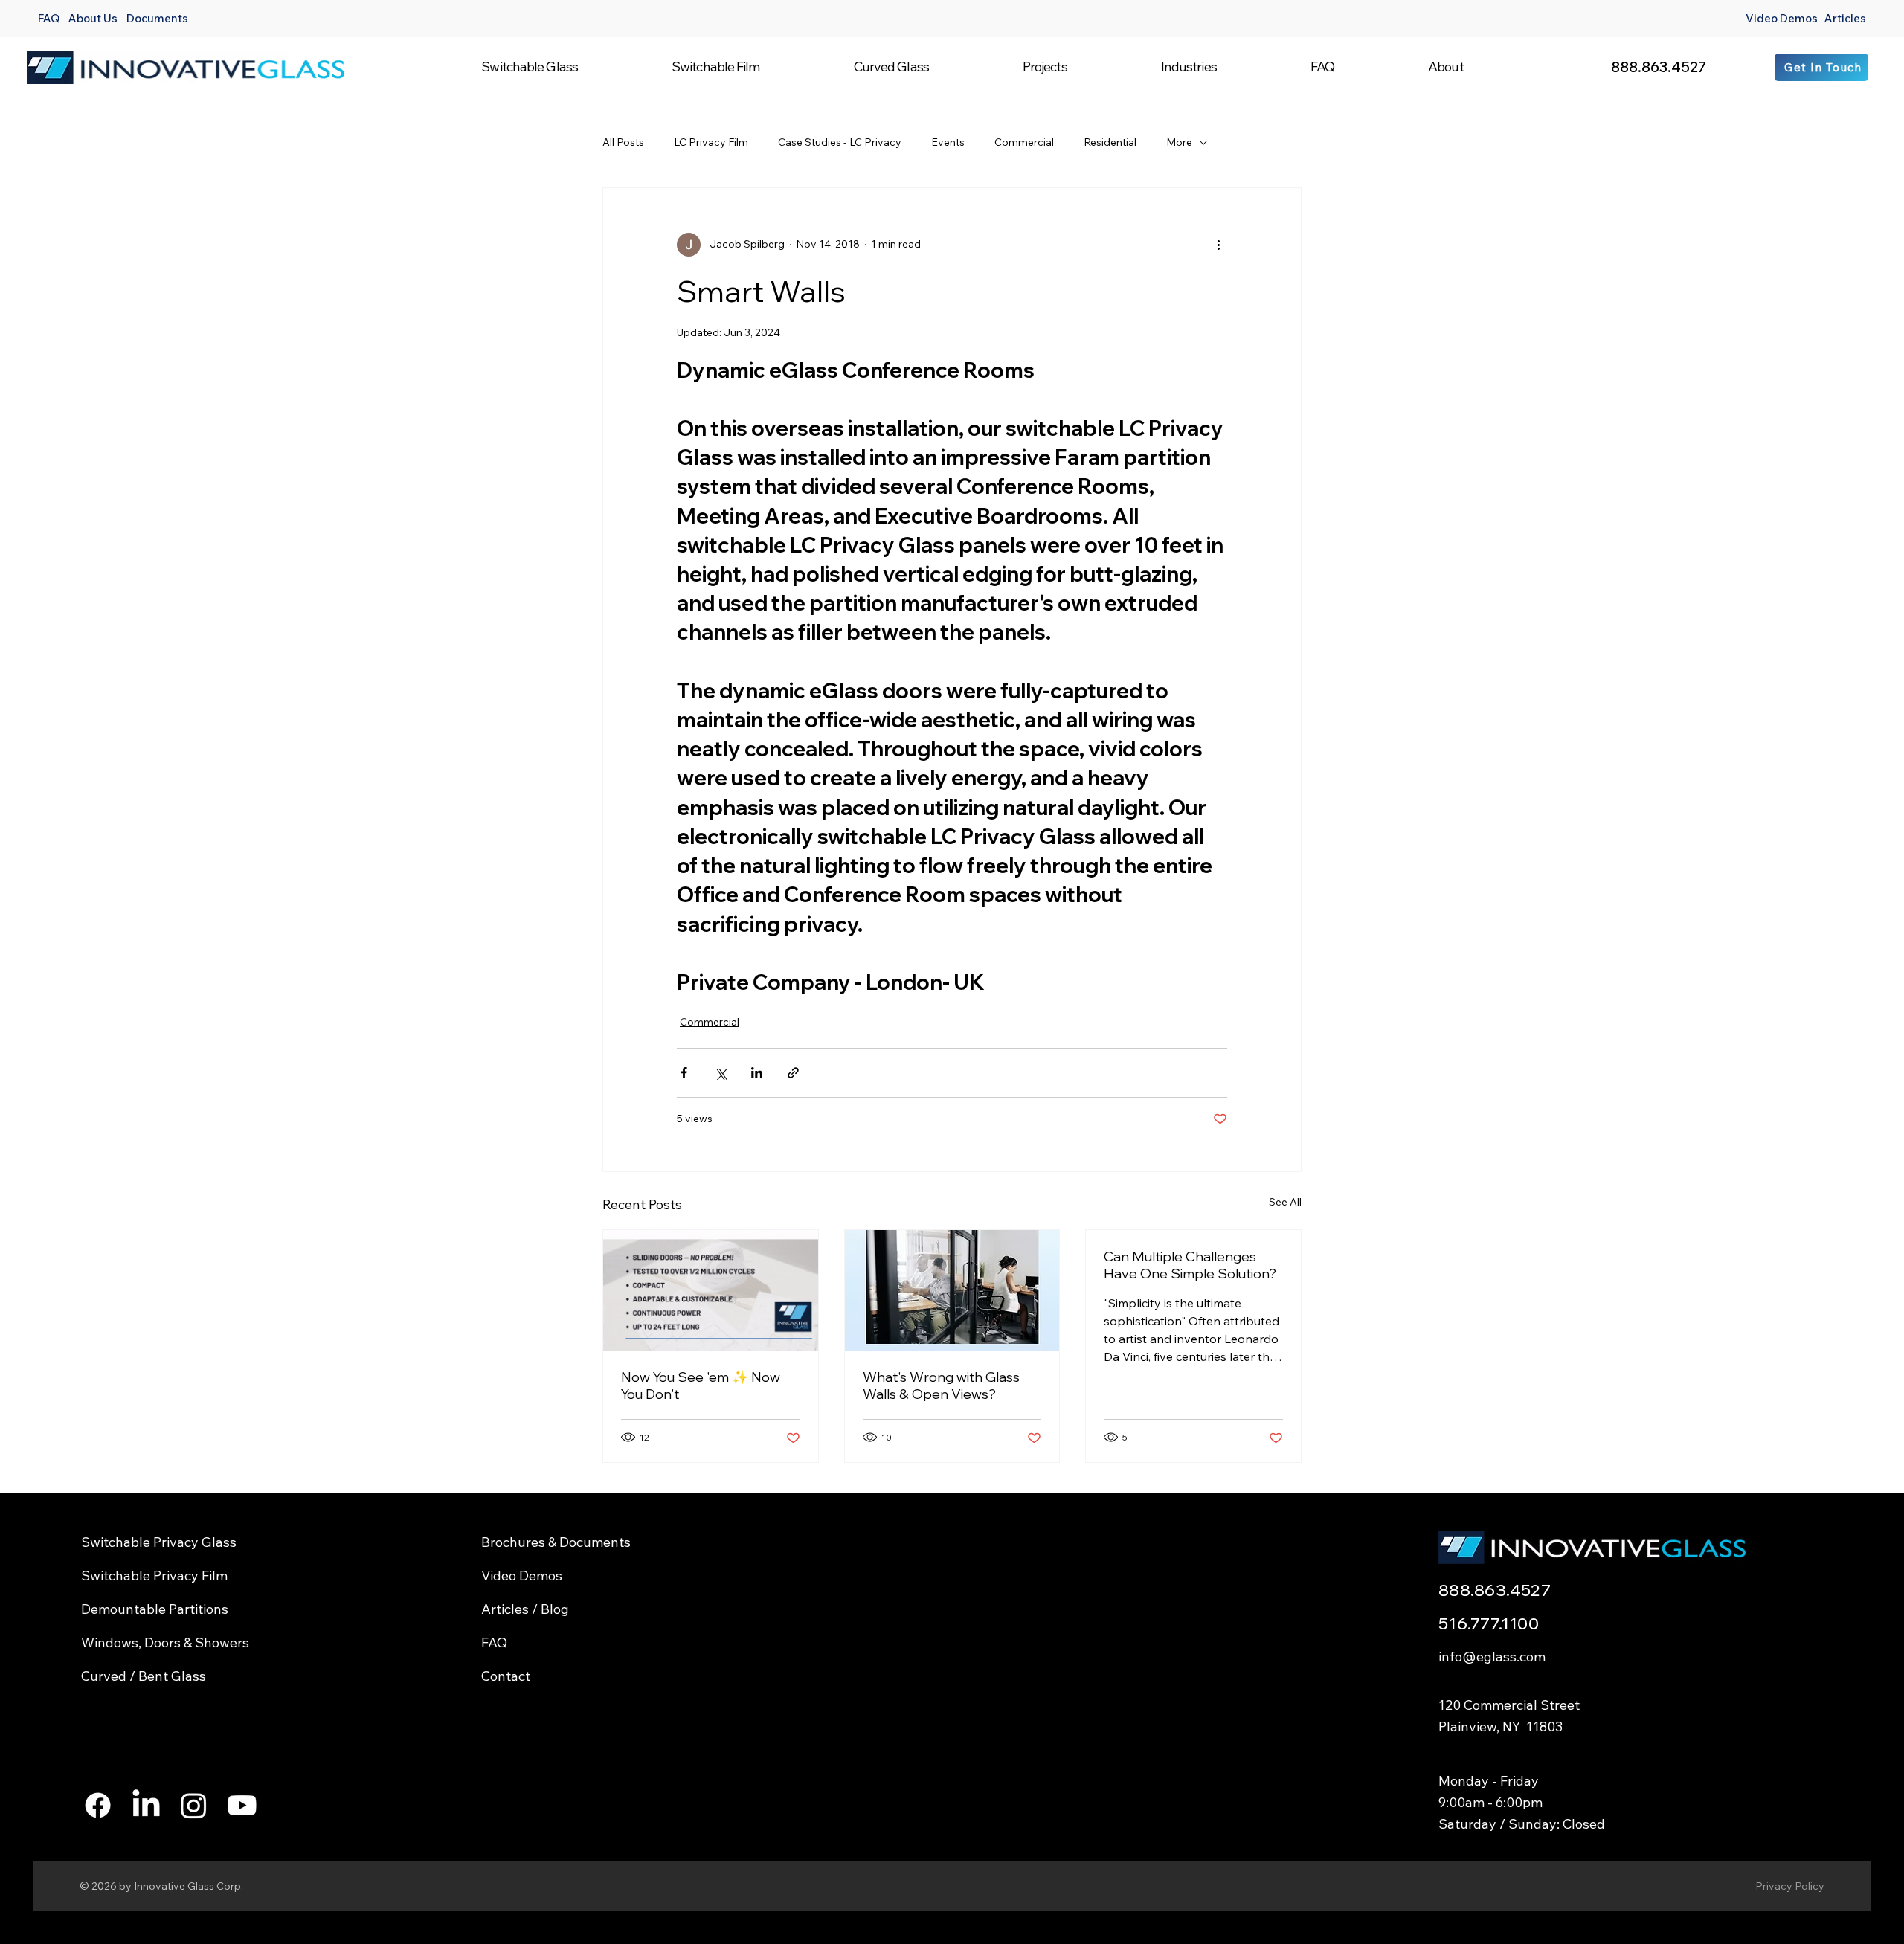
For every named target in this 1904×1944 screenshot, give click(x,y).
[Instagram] (194, 1805)
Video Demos (1782, 18)
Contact (506, 1676)
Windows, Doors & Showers (165, 1642)
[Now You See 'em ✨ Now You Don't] (711, 1290)
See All (1285, 1202)
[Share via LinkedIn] (757, 1073)
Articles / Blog (525, 1609)
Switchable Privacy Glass (159, 1542)
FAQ (49, 18)
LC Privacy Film (711, 142)
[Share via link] (793, 1073)
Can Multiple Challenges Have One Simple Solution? (1190, 1265)
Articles (1845, 18)
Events (948, 142)
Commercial (1024, 142)
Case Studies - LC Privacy (840, 142)
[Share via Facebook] (684, 1073)
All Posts (623, 142)
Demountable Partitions (155, 1609)
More (1179, 142)
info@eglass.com (1492, 1657)
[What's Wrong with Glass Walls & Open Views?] (952, 1290)
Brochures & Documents (556, 1542)
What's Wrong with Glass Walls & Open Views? (941, 1385)
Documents (157, 18)
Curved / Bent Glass (144, 1676)
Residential (1110, 142)
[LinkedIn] (146, 1805)
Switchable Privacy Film (154, 1576)
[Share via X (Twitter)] (720, 1073)
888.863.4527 (1659, 67)
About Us (93, 18)
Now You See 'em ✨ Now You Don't (701, 1385)
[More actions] (1218, 245)
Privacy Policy (1790, 1886)
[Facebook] (98, 1805)
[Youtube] (242, 1805)
